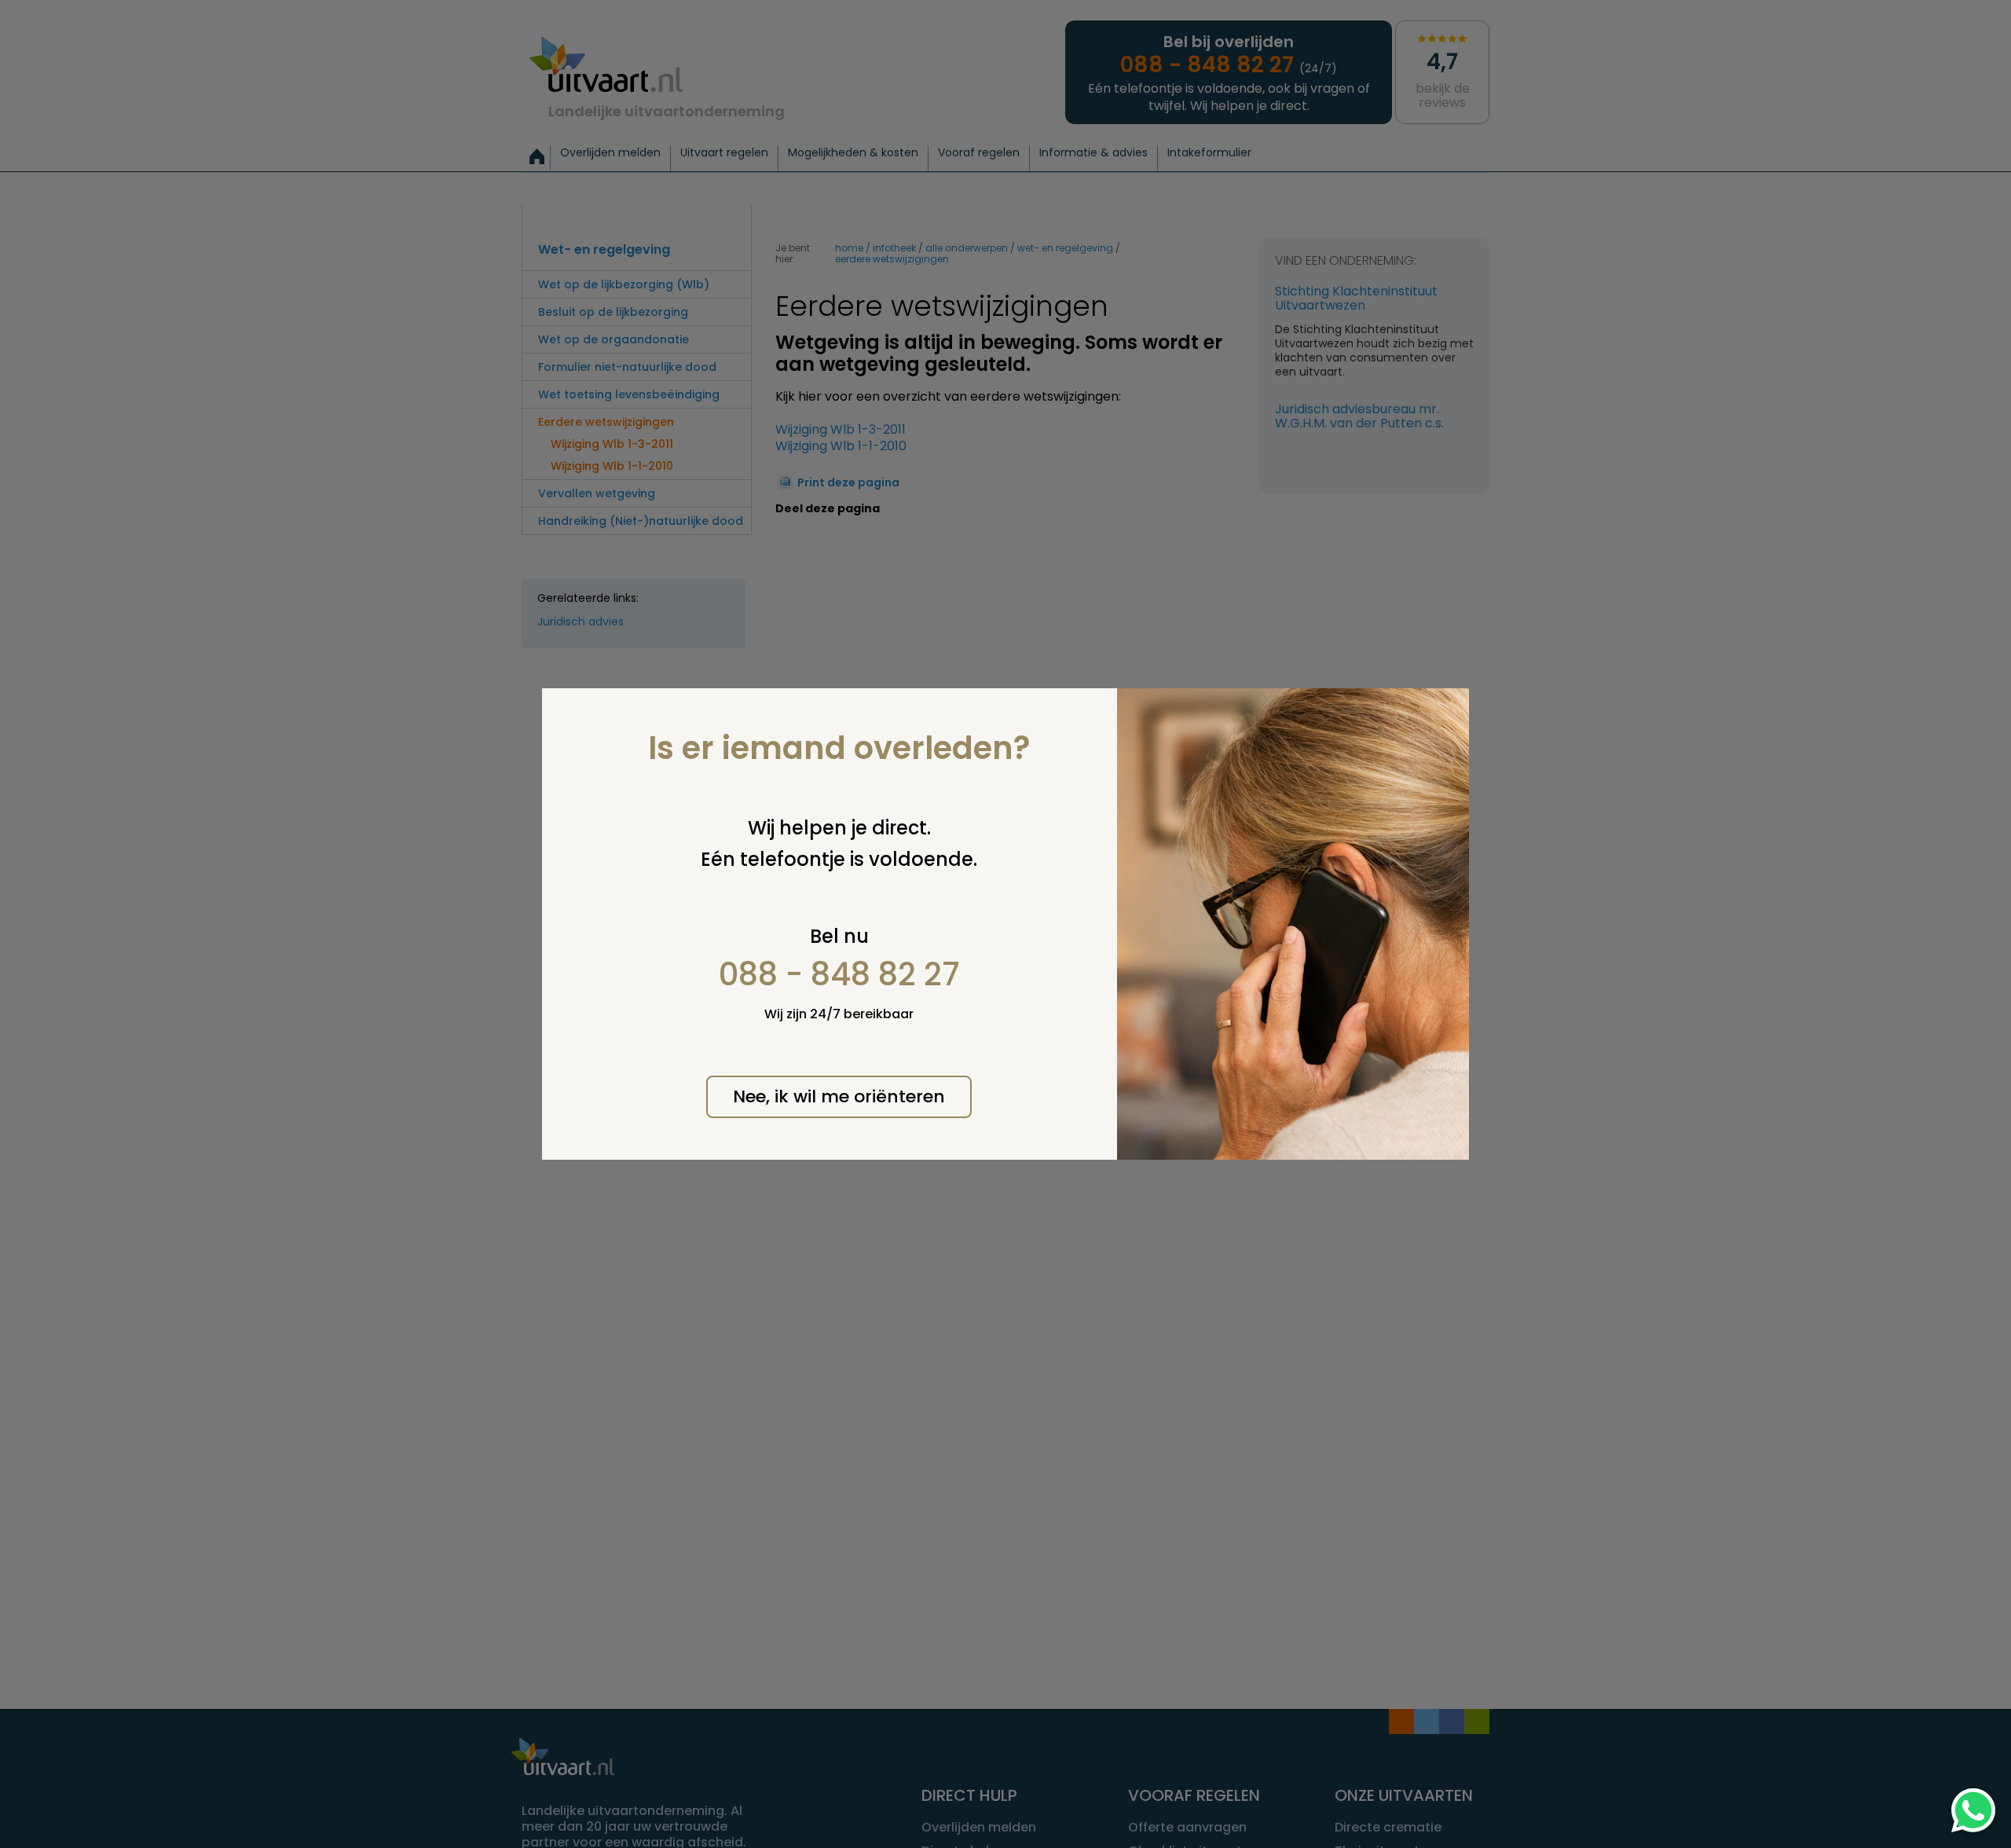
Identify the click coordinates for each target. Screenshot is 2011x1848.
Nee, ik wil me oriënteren (839, 1096)
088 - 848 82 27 (839, 974)
